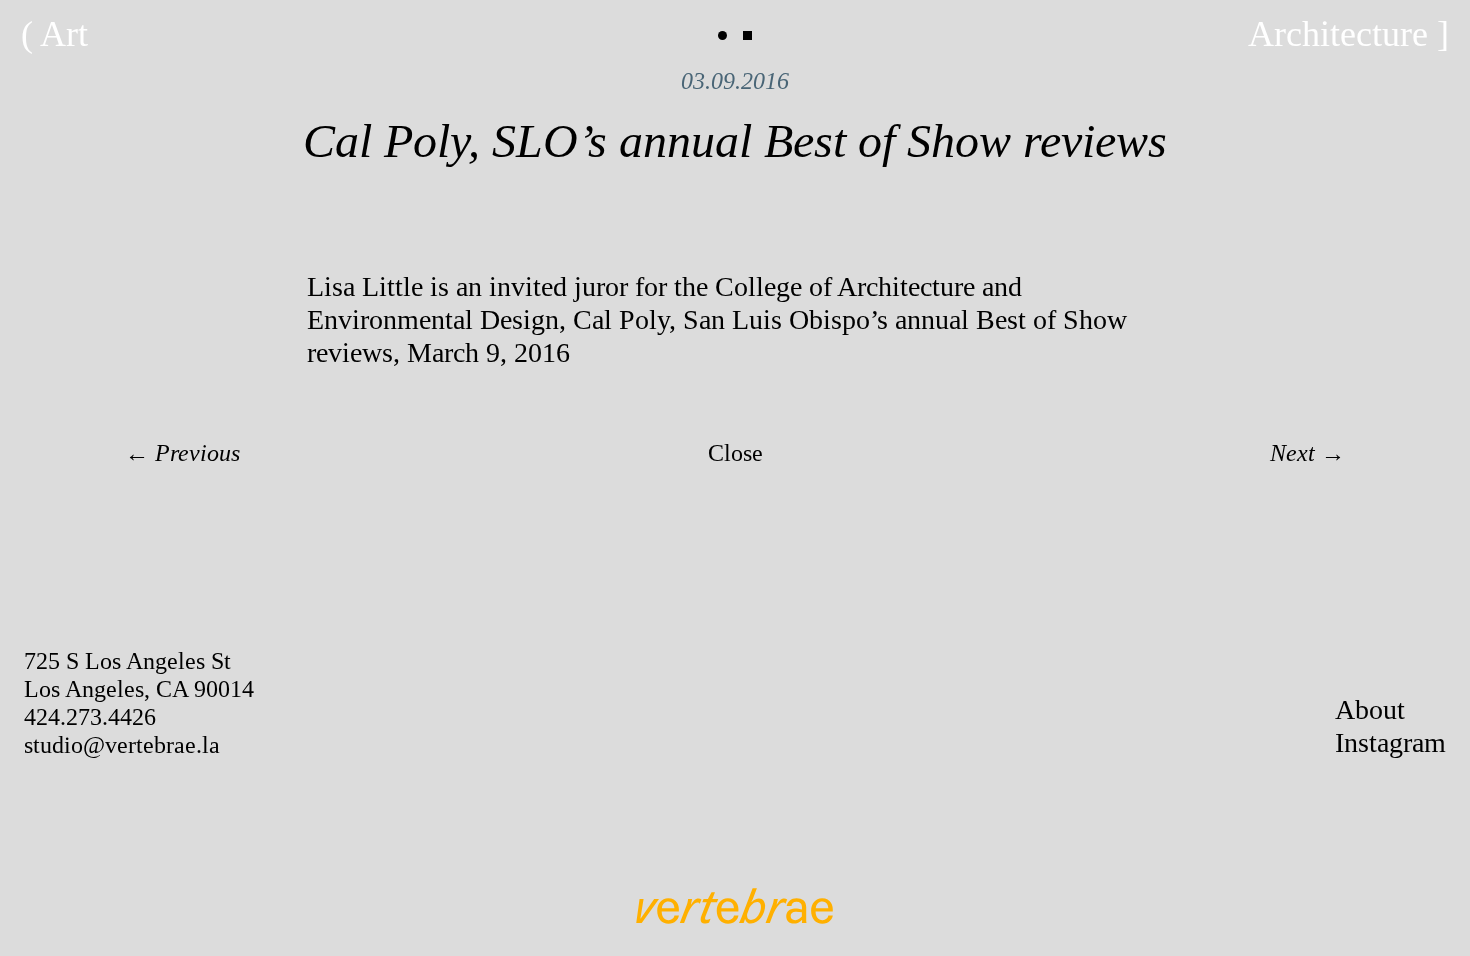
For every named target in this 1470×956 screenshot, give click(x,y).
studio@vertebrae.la (122, 745)
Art (64, 34)
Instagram (1390, 742)
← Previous (182, 453)
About (1370, 709)
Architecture (1338, 34)
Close (735, 453)
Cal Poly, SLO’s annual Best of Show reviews (735, 140)
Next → (1307, 453)
